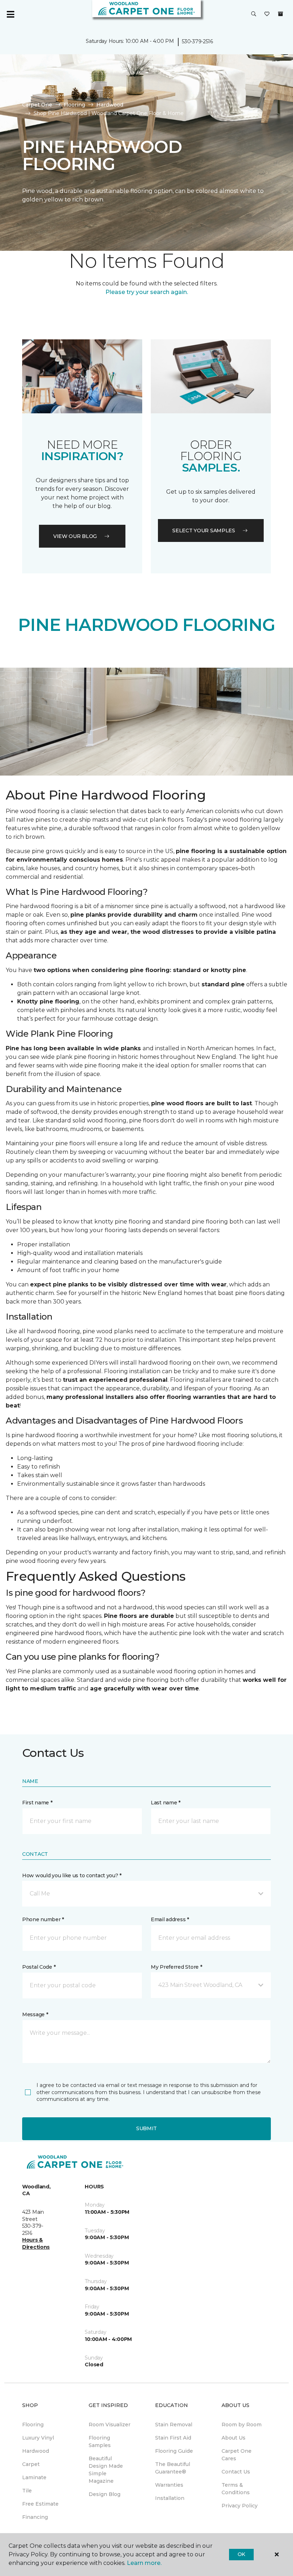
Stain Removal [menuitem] (174, 2425)
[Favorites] (267, 14)
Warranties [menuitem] (169, 2485)
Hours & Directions (36, 2243)
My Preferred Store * (176, 1967)
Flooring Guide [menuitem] (174, 2451)
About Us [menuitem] (234, 2438)
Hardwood (110, 105)
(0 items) (280, 14)
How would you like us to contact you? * (72, 1875)
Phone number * (43, 1919)
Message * (35, 2014)
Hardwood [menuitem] (36, 2451)
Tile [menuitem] (27, 2491)
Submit (146, 2128)
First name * (37, 1803)
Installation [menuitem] (170, 2498)
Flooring (74, 105)
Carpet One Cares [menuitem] (237, 2455)
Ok (241, 2554)
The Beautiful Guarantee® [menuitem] (173, 2468)
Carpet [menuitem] (31, 2464)
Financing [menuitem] (35, 2517)
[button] (254, 14)
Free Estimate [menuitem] (40, 2504)
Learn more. (144, 2563)
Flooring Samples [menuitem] (100, 2442)
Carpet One (37, 105)
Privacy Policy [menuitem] (240, 2506)
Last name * (166, 1803)
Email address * (170, 1919)
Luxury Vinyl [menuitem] (38, 2438)
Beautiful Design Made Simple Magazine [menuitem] (106, 2470)
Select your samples (204, 530)
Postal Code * (39, 1967)
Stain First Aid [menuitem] (173, 2438)
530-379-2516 (197, 41)
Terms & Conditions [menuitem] (236, 2489)
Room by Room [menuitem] (242, 2425)
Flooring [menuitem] (33, 2425)
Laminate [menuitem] (34, 2477)
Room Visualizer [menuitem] (110, 2425)
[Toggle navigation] (10, 14)
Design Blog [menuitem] (105, 2494)
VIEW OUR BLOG (75, 536)
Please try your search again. (147, 292)
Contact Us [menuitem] (236, 2472)
